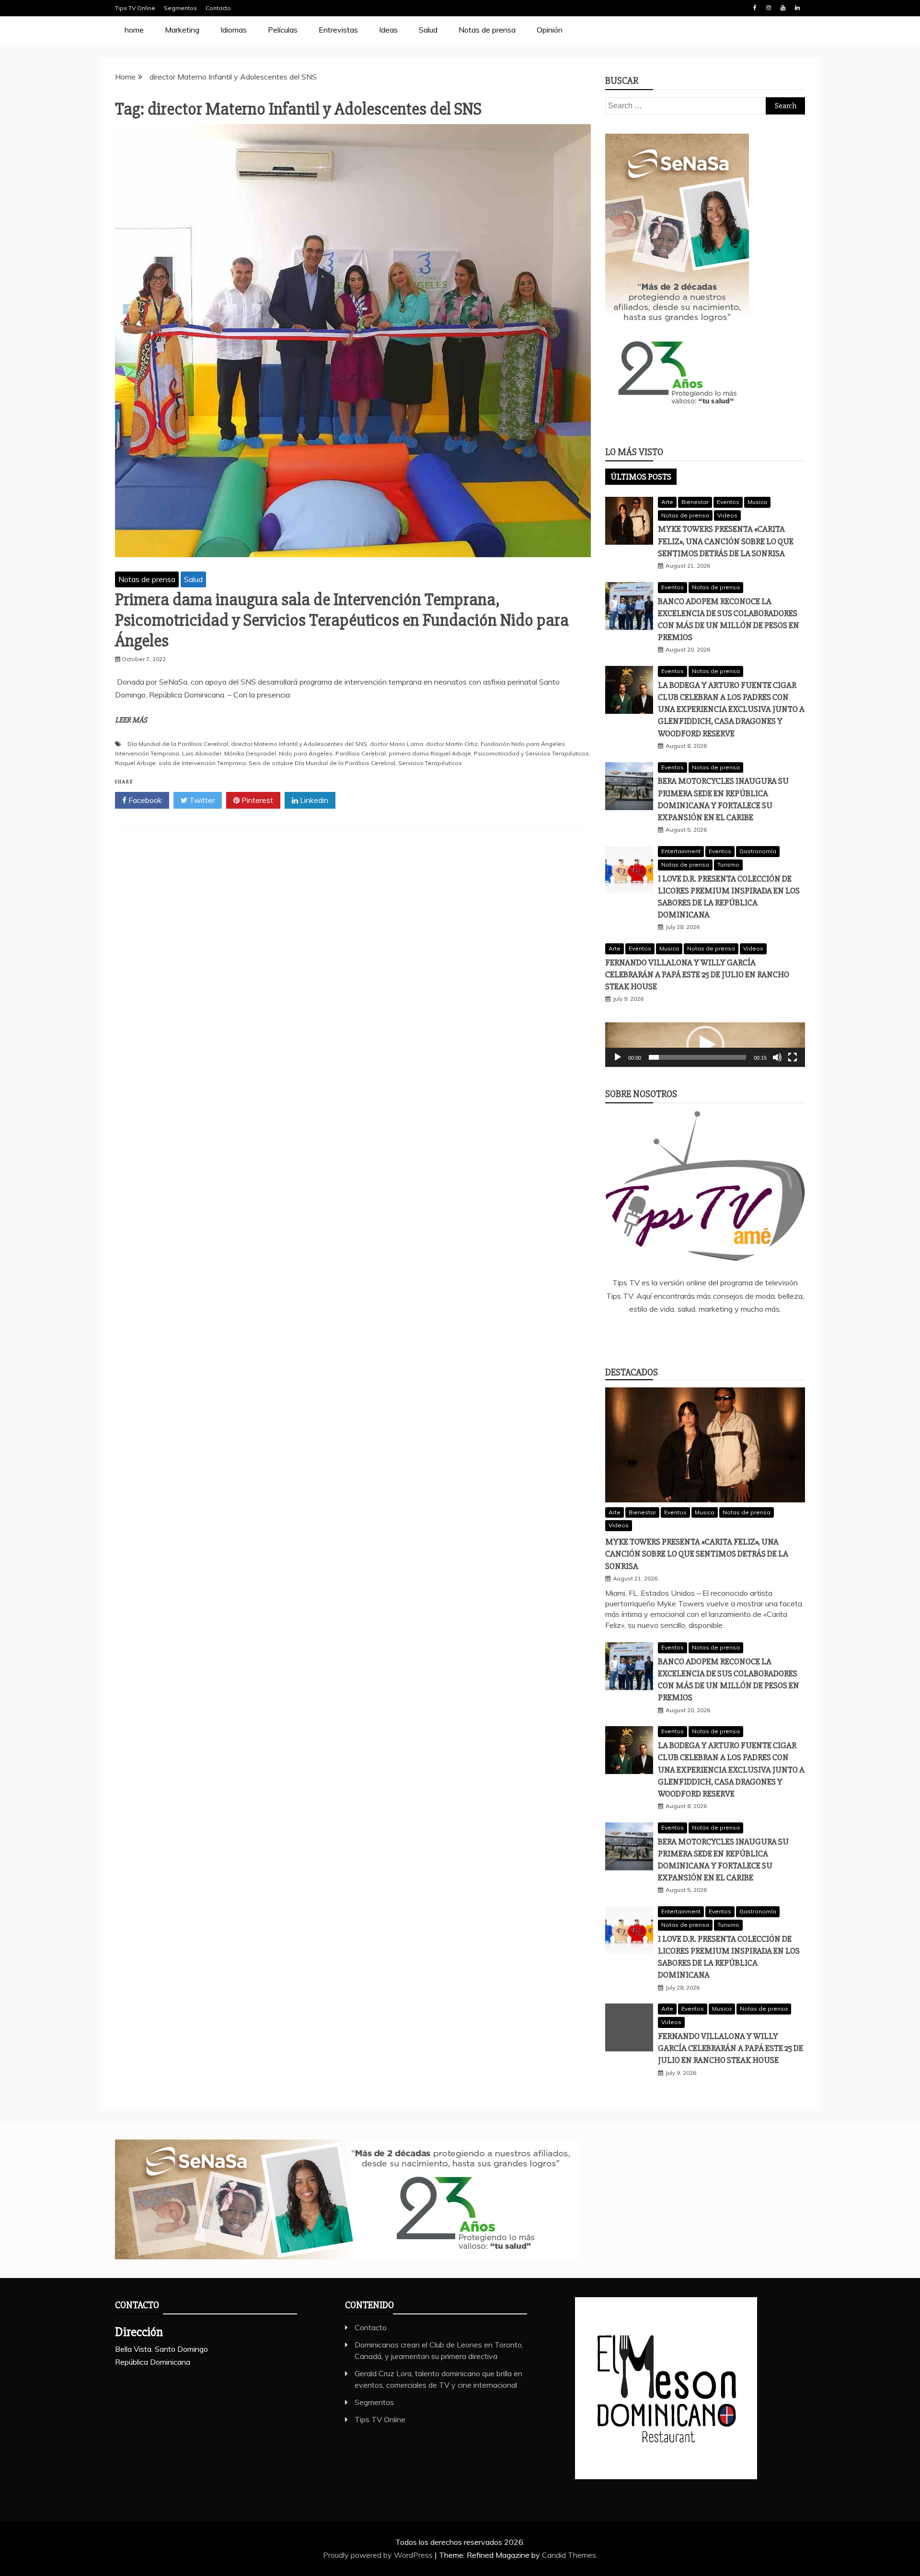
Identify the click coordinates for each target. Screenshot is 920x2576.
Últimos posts (641, 477)
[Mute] (777, 1057)
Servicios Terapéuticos (430, 763)
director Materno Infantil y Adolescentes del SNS (299, 744)
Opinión (550, 30)
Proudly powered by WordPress (379, 2555)
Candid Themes (569, 2555)
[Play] (618, 1057)
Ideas (388, 30)
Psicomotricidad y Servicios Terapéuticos (531, 753)
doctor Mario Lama (397, 744)
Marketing (182, 30)
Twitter (201, 800)
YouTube (783, 8)
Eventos (728, 502)
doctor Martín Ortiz (452, 744)
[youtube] (747, 1335)
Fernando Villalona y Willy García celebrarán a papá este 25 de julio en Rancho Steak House (697, 974)
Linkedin (797, 8)
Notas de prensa (487, 30)
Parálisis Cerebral (361, 753)
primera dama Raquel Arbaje (430, 753)
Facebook (755, 8)
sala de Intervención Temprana (202, 763)
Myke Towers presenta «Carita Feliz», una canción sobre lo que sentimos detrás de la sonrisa (726, 541)
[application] (705, 1045)
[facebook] (663, 1335)
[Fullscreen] (793, 1057)
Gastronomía (758, 851)
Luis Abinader (202, 753)
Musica (757, 502)
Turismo (728, 864)
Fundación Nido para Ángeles (523, 744)
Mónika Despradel (250, 753)
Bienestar (695, 502)
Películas (283, 30)
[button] (705, 1045)
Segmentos (180, 8)
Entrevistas (338, 30)
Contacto (218, 8)
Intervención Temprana (147, 753)
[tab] (641, 477)
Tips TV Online (135, 8)
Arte (667, 502)
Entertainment (681, 851)
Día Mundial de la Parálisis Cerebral (178, 744)
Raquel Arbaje (135, 763)
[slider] (697, 1057)
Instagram (769, 8)
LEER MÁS (131, 720)
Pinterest (256, 800)
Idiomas (234, 30)
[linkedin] (691, 1335)
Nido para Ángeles (306, 753)
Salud (428, 30)
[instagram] (719, 1335)
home (134, 30)
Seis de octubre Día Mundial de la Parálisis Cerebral (322, 763)
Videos (727, 515)
